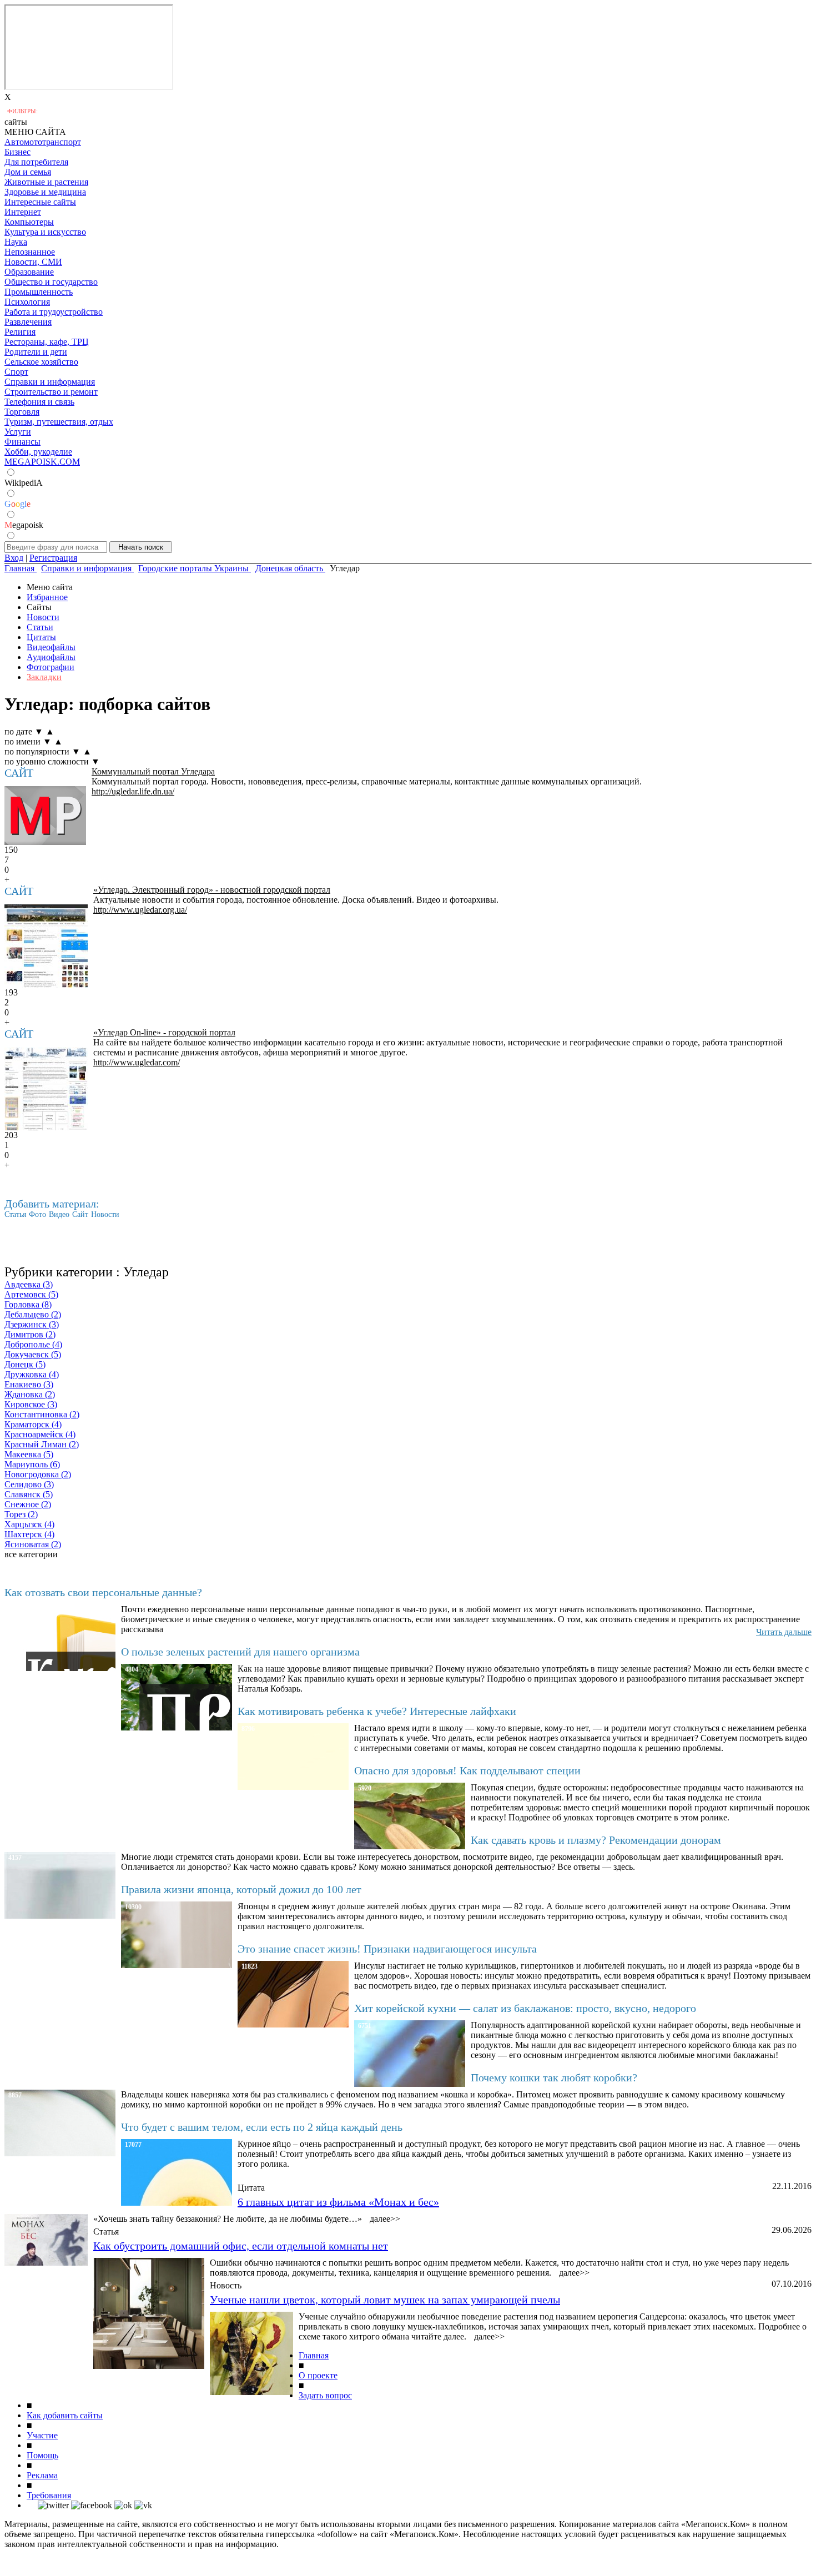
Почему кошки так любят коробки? (554, 2077)
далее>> (385, 2219)
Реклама (42, 2475)
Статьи (40, 627)
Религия (20, 332)
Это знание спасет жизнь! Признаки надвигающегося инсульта (387, 1949)
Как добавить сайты (65, 2415)
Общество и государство (51, 282)
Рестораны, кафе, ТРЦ (47, 342)
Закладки (44, 677)
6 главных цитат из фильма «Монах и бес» (338, 2202)
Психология (27, 302)
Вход (14, 558)
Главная (314, 2355)
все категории (31, 1554)
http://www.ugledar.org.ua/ (140, 910)
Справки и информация (50, 382)
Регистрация (53, 558)
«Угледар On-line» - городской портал (164, 1032)
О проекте (318, 2375)
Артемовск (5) (31, 1294)
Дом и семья (28, 172)
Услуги (18, 432)
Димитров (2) (30, 1334)
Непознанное (30, 252)
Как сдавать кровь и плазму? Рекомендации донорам (596, 1840)
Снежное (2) (28, 1504)
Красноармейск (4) (40, 1434)
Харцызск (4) (29, 1524)
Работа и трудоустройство (54, 312)
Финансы (22, 442)
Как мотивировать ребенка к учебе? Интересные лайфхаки (377, 1711)
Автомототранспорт (43, 142)
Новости (43, 617)
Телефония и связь (39, 402)
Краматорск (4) (33, 1424)
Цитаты (41, 637)
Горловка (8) (28, 1304)
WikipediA (24, 483)
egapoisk (24, 525)
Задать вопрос (325, 2395)
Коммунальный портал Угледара (153, 771)
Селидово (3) (29, 1484)
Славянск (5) (29, 1494)
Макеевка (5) (29, 1454)
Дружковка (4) (32, 1374)
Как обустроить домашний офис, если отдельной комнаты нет (241, 2246)
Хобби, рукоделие (38, 452)
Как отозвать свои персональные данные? (103, 1592)
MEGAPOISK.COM (42, 462)
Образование (29, 272)
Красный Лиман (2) (42, 1444)
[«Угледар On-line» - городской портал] (46, 1089)
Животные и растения (46, 182)
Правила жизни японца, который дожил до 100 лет (241, 1889)
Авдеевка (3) (29, 1284)
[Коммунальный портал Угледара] (45, 816)
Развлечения (28, 322)
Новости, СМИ (33, 262)
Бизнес (17, 152)
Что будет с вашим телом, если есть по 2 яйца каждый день (262, 2127)
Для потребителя (36, 162)
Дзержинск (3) (32, 1324)
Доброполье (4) (33, 1344)
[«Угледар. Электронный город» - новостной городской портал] (46, 946)
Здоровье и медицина (45, 192)
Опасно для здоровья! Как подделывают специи (467, 1770)
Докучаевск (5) (33, 1354)
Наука (16, 242)
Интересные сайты (40, 202)
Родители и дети (36, 352)
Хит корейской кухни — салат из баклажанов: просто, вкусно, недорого (525, 2008)
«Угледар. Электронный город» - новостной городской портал (212, 890)
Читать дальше (784, 1632)
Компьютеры (29, 222)
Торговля (22, 412)
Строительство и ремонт (51, 392)
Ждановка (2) (30, 1394)
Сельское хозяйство (41, 362)
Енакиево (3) (29, 1384)
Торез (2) (21, 1514)
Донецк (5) (25, 1364)
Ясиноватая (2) (33, 1544)
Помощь (42, 2455)
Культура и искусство (45, 232)
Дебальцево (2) (33, 1314)
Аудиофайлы (51, 657)
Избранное (47, 597)
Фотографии (51, 667)
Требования (49, 2495)
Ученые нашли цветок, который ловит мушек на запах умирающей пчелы (385, 2300)
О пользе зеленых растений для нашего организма (240, 1652)
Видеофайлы (51, 647)
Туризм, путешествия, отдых (59, 422)
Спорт (16, 372)
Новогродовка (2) (38, 1474)
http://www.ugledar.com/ (137, 1062)
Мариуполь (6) (32, 1464)
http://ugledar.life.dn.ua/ (133, 791)
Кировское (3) (31, 1404)
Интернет (23, 212)
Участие (42, 2435)
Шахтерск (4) (29, 1534)
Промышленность (39, 292)
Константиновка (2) (42, 1414)
